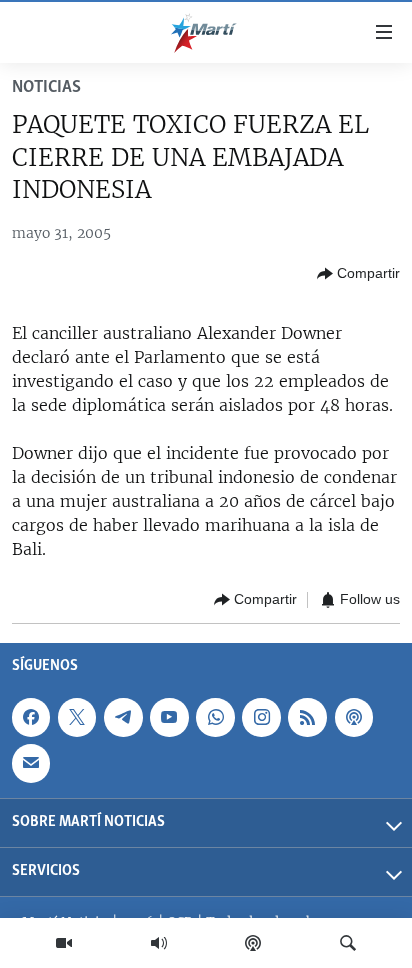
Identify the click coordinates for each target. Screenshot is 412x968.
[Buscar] (348, 943)
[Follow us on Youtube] (169, 717)
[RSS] (307, 717)
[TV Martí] (64, 943)
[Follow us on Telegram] (123, 717)
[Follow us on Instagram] (261, 717)
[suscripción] (31, 763)
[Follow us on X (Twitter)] (77, 717)
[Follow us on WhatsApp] (215, 717)
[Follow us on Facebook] (31, 717)
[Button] (358, 274)
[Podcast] (253, 943)
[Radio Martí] (159, 943)
